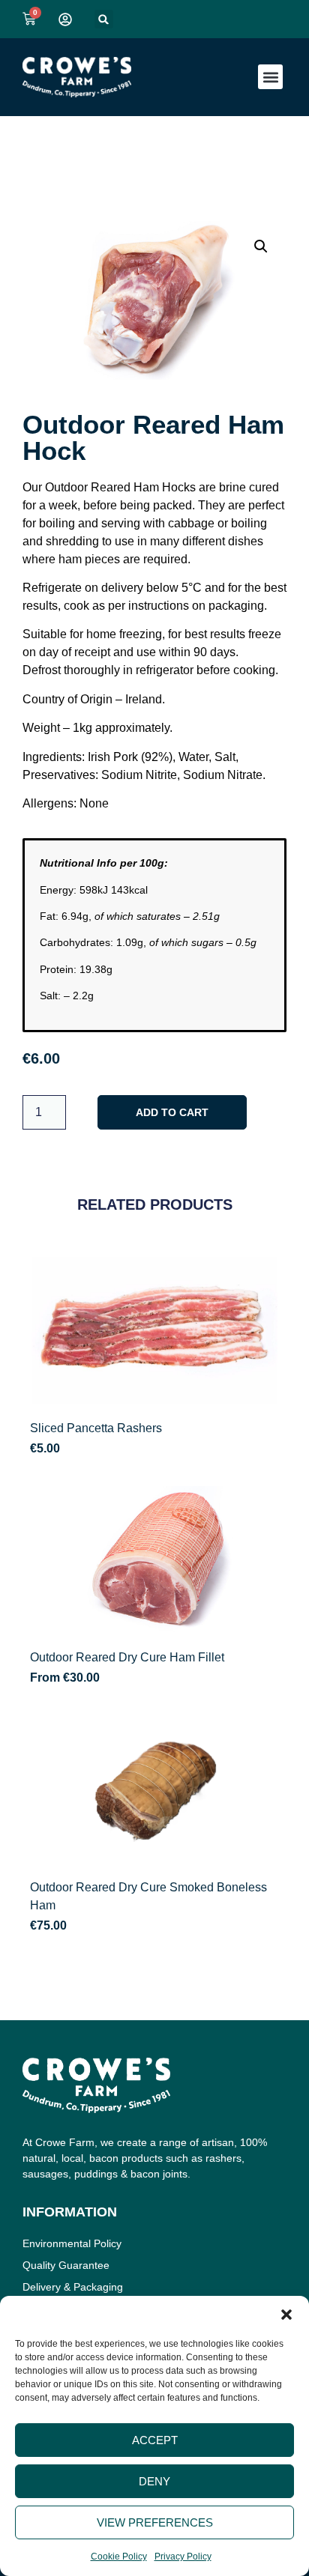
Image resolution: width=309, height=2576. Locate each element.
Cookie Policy (119, 2557)
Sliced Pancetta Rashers (96, 1428)
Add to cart (172, 1112)
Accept (155, 2440)
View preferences (155, 2522)
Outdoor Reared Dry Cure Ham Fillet (127, 1657)
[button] (286, 2315)
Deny (154, 2481)
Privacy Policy (183, 2557)
